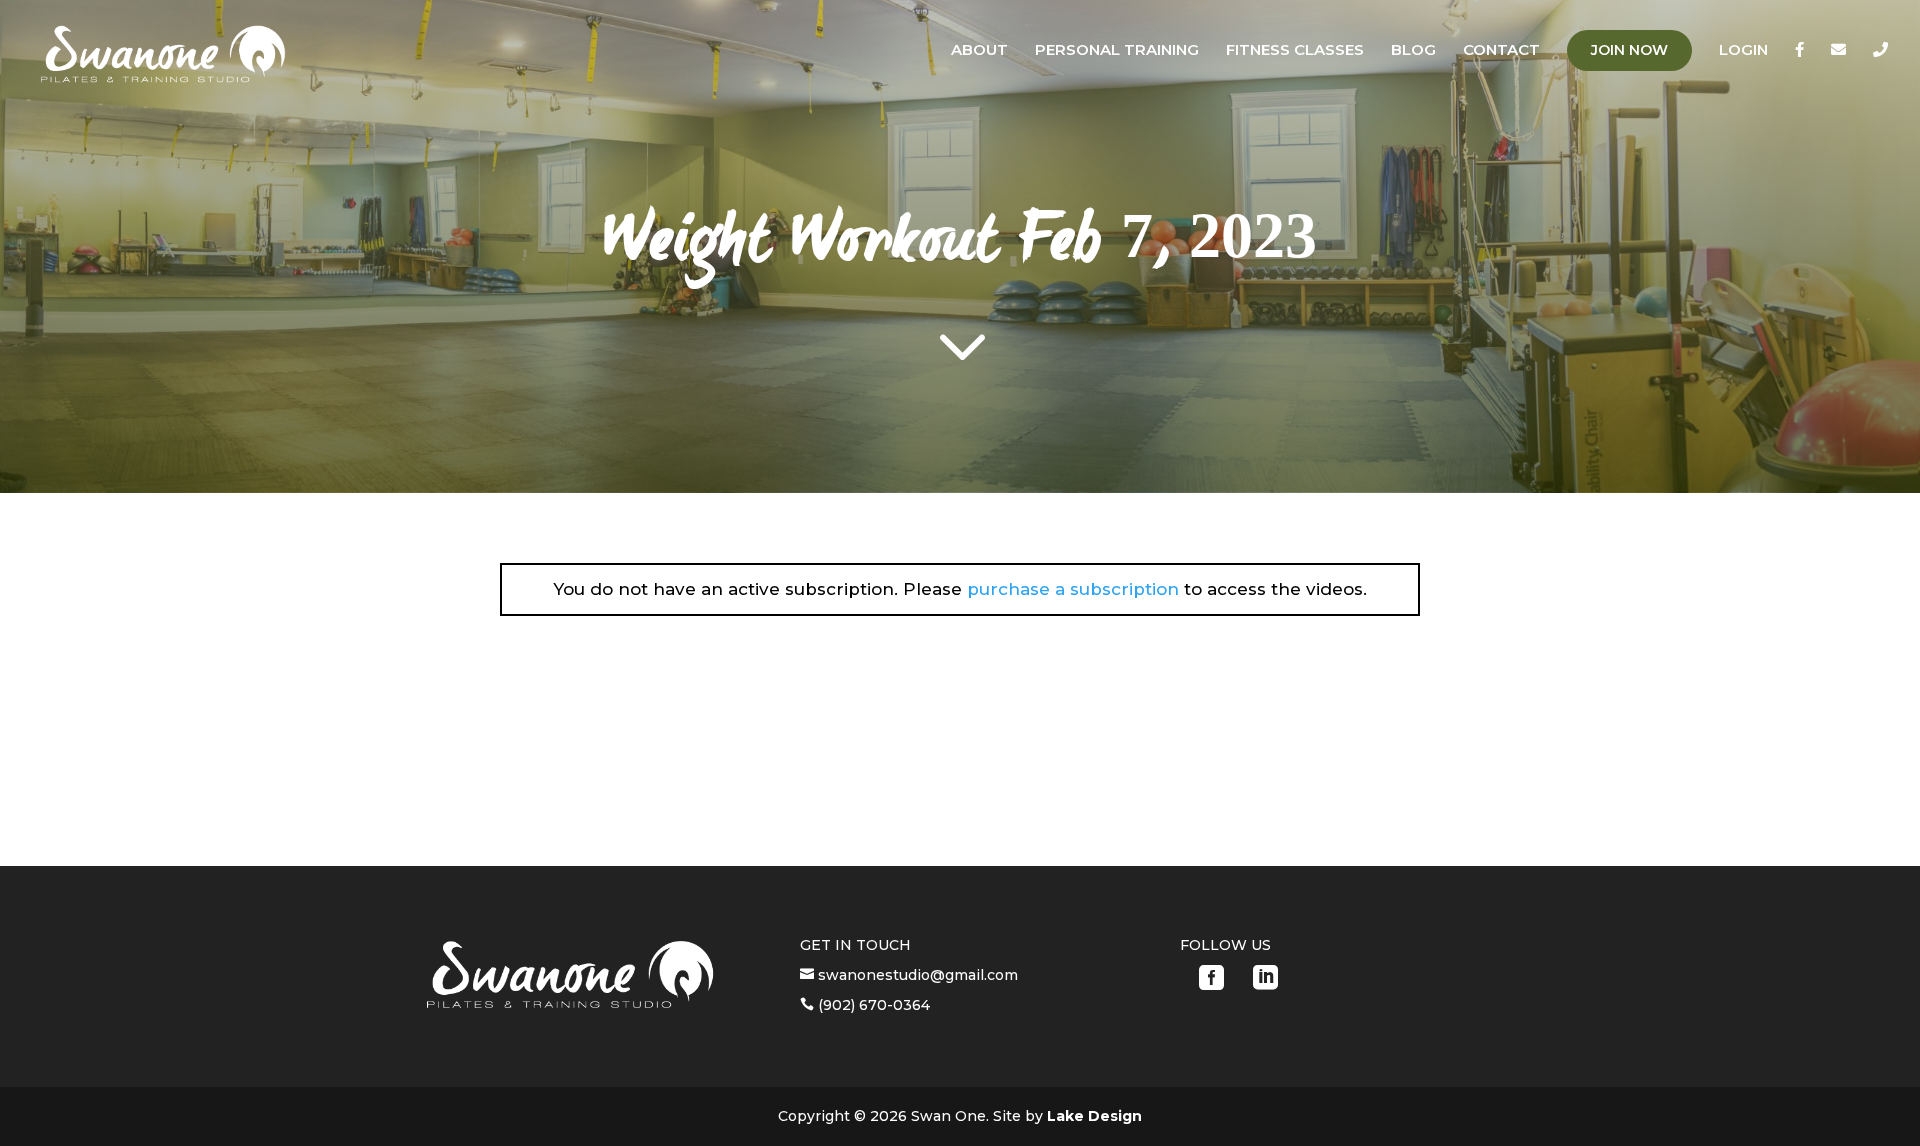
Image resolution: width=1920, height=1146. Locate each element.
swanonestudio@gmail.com (916, 975)
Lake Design (1094, 1116)
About (979, 51)
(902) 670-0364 (872, 1005)
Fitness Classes (1295, 51)
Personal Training (1117, 51)
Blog (1413, 51)
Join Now (1629, 50)
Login (1743, 51)
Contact (1501, 51)
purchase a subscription (1073, 589)
